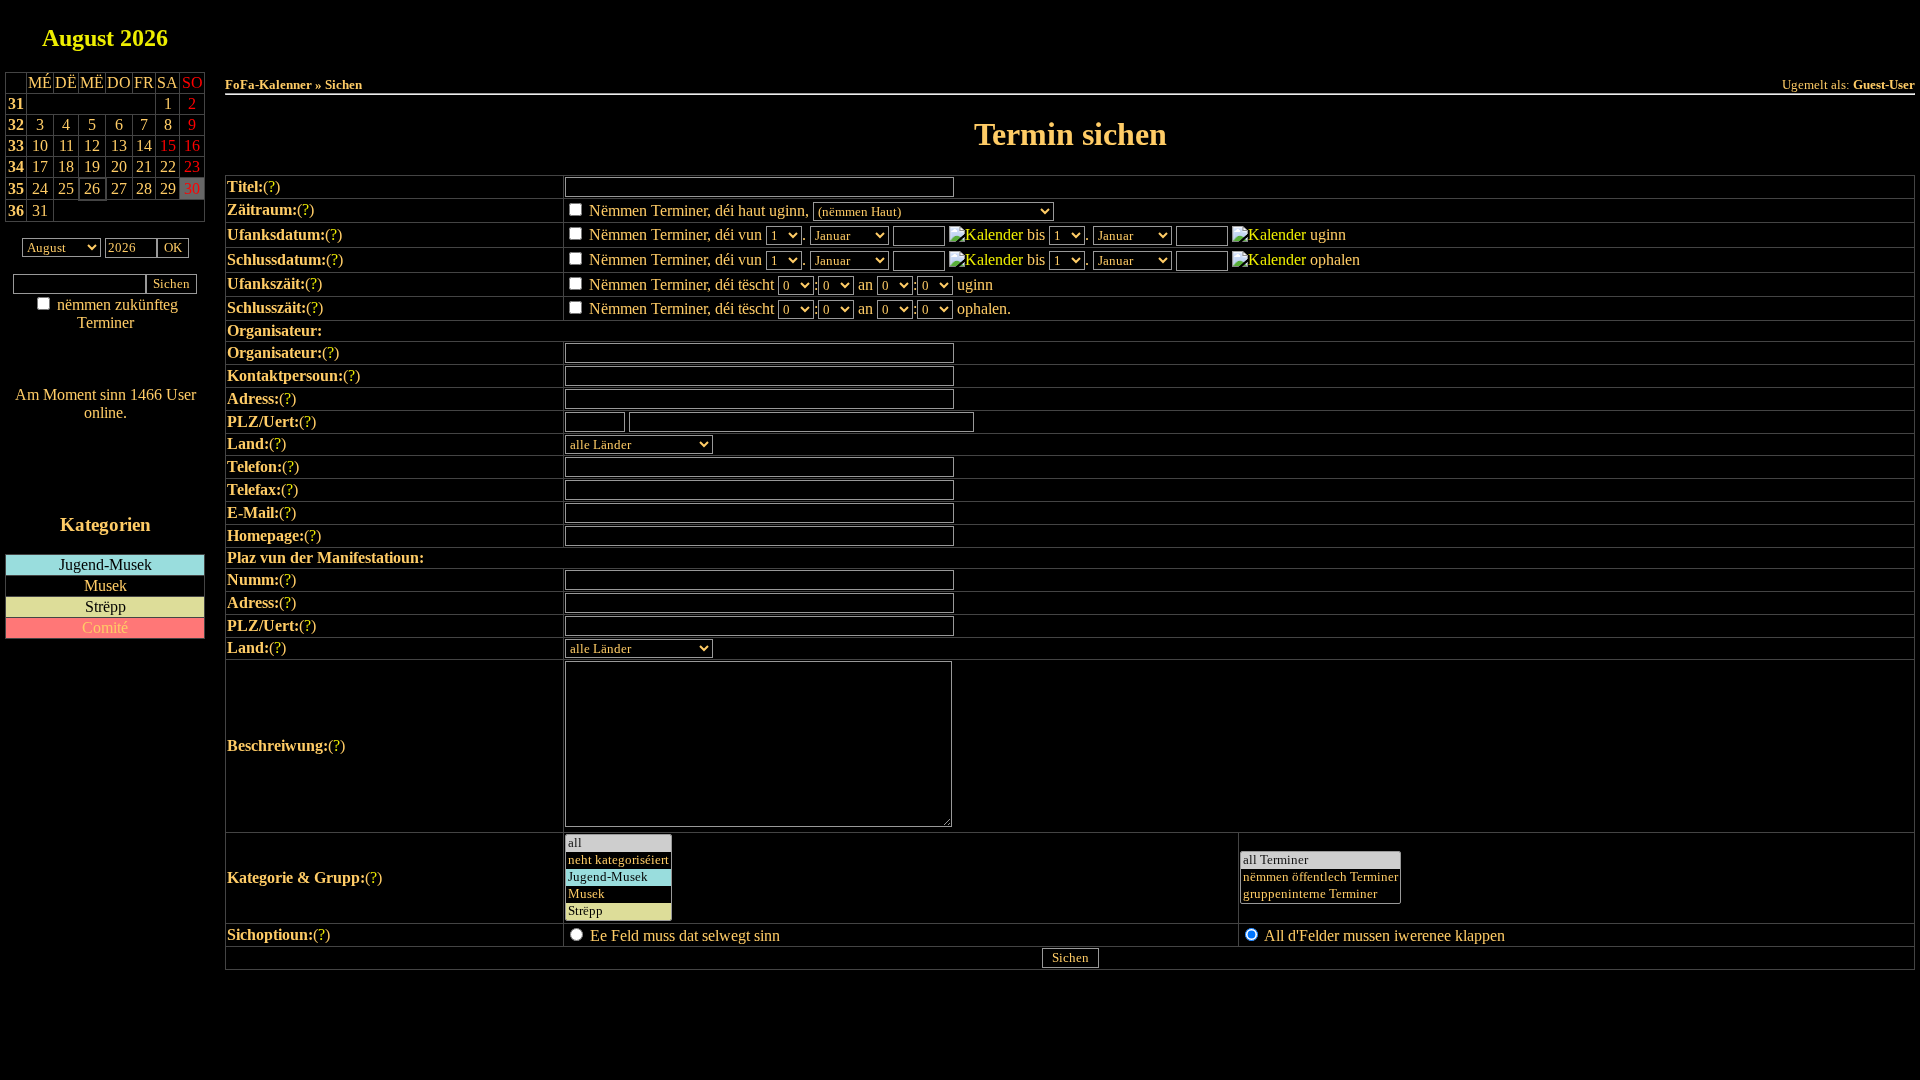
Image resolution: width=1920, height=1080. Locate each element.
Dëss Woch (958, 31)
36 (16, 210)
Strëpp (105, 606)
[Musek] (618, 894)
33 (16, 145)
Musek (105, 585)
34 (16, 166)
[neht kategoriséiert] (618, 860)
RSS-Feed (105, 467)
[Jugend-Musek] (618, 877)
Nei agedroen (105, 361)
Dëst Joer (1182, 31)
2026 (144, 38)
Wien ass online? (105, 432)
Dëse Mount (1070, 31)
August (78, 38)
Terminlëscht (1294, 31)
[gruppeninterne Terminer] (1320, 894)
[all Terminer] (1320, 860)
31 (16, 103)
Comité (105, 627)
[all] (618, 843)
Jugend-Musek (105, 564)
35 (16, 188)
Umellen (1070, 50)
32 (16, 124)
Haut (846, 31)
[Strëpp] (618, 911)
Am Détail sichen (105, 342)
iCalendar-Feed (105, 486)
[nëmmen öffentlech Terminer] (1320, 877)
